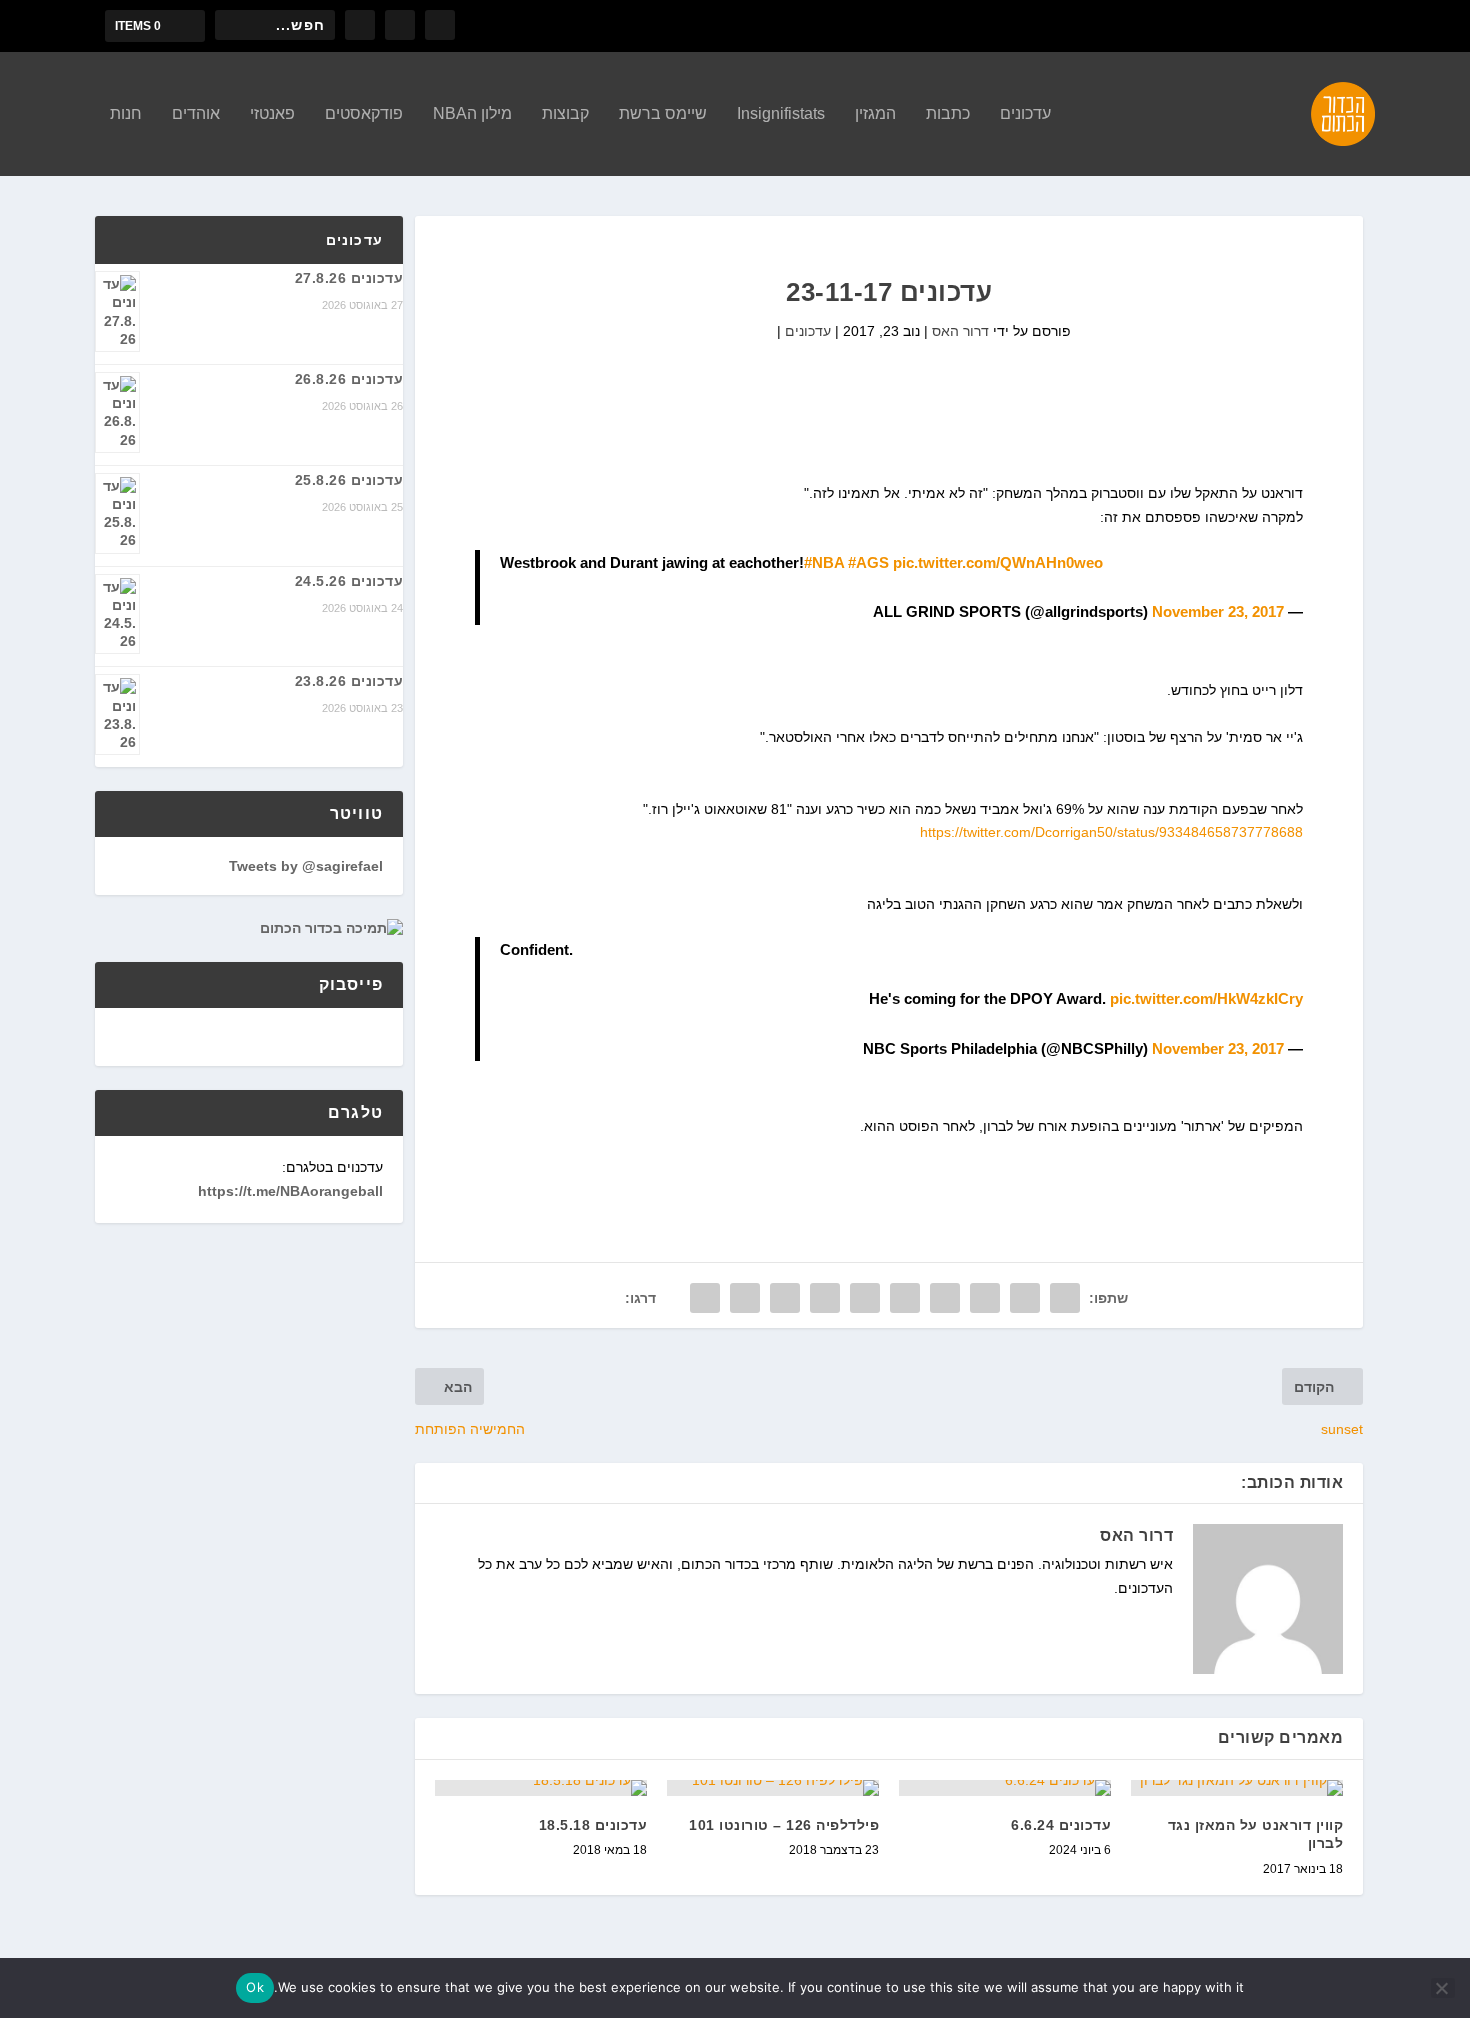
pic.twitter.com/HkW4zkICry (1206, 998)
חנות (126, 114)
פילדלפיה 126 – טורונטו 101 (784, 1825)
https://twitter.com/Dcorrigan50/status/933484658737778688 (1111, 832)
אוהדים (196, 114)
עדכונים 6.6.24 (1061, 1825)
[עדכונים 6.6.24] (1005, 1788)
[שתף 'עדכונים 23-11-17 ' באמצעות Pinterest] (905, 1298)
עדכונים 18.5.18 (593, 1825)
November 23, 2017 (1218, 611)
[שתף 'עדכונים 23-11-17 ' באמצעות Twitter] (1025, 1298)
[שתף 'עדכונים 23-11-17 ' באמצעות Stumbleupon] (785, 1298)
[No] (1443, 1988)
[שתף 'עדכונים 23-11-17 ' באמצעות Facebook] (1065, 1298)
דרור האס (960, 331)
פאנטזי (272, 114)
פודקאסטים (364, 114)
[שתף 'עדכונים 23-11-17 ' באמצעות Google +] (985, 1298)
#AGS (868, 562)
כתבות (948, 114)
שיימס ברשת (663, 114)
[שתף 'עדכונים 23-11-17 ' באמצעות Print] (705, 1298)
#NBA (824, 562)
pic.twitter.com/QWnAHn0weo (998, 562)
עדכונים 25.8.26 (349, 480)
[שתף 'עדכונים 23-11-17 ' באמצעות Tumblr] (945, 1298)
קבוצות (565, 114)
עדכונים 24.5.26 (349, 581)
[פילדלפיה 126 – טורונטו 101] (773, 1788)
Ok (255, 1987)
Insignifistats (781, 114)
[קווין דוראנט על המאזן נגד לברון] (1237, 1788)
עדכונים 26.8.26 (349, 379)
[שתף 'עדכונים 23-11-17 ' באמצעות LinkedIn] (865, 1298)
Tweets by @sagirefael (306, 866)
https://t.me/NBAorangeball (290, 1191)
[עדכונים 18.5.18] (541, 1788)
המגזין (875, 114)
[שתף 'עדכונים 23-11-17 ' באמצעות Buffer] (825, 1298)
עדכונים (1025, 114)
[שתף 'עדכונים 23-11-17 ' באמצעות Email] (745, 1298)
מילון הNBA (472, 114)
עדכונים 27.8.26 (349, 278)
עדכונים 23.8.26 (349, 681)
